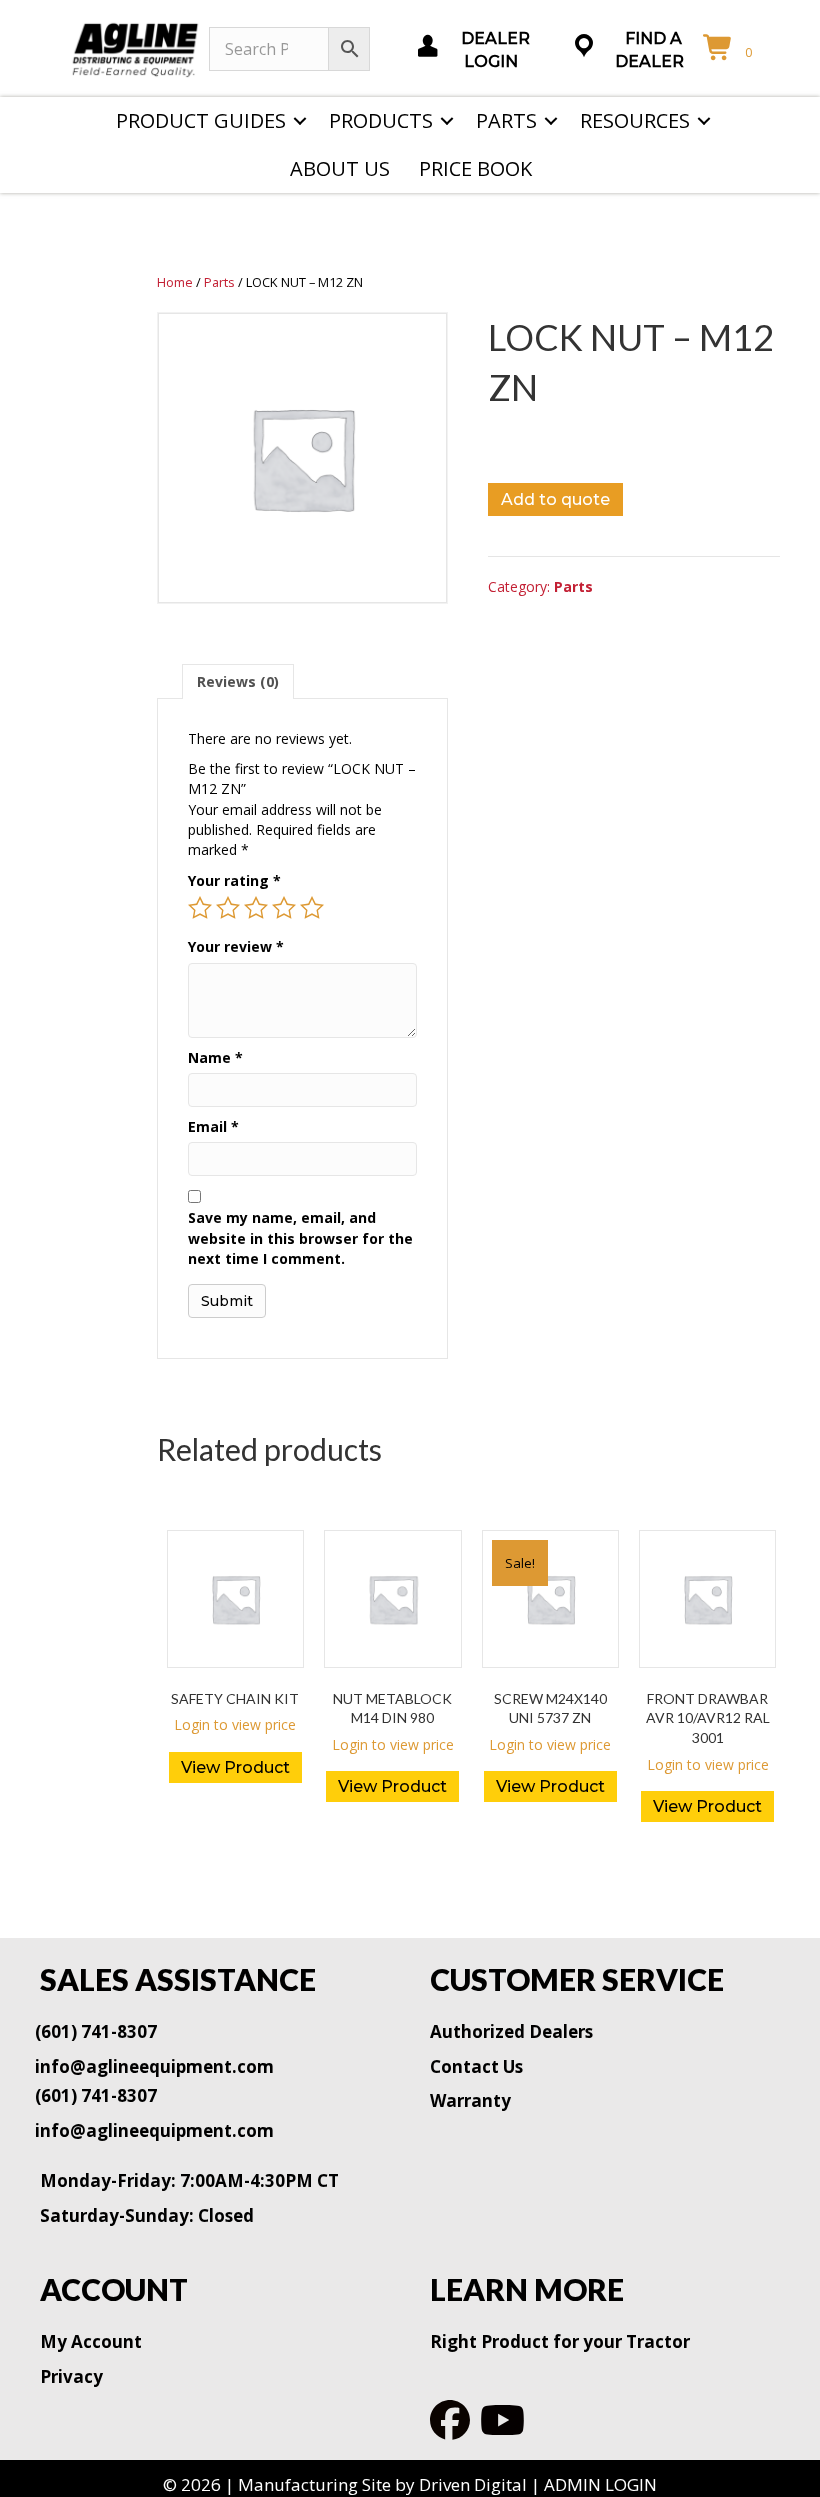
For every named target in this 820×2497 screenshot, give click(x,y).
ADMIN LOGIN (600, 2484)
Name (215, 1057)
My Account (91, 2341)
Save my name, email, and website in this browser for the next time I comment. (300, 1238)
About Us (340, 168)
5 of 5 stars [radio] (312, 908)
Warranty (470, 2100)
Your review (236, 946)
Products (381, 120)
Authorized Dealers (511, 2031)
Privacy (71, 2376)
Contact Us (476, 2066)
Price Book (475, 168)
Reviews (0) (238, 681)
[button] (300, 121)
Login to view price (235, 1724)
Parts (506, 120)
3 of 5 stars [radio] (256, 908)
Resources (635, 120)
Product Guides (201, 120)
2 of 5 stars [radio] (228, 908)
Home (175, 282)
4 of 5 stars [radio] (284, 908)
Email (213, 1126)
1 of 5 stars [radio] (200, 908)
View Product (235, 1767)
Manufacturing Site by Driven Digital (382, 2484)
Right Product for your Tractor (560, 2341)
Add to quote (555, 499)
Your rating (234, 880)
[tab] (238, 681)
